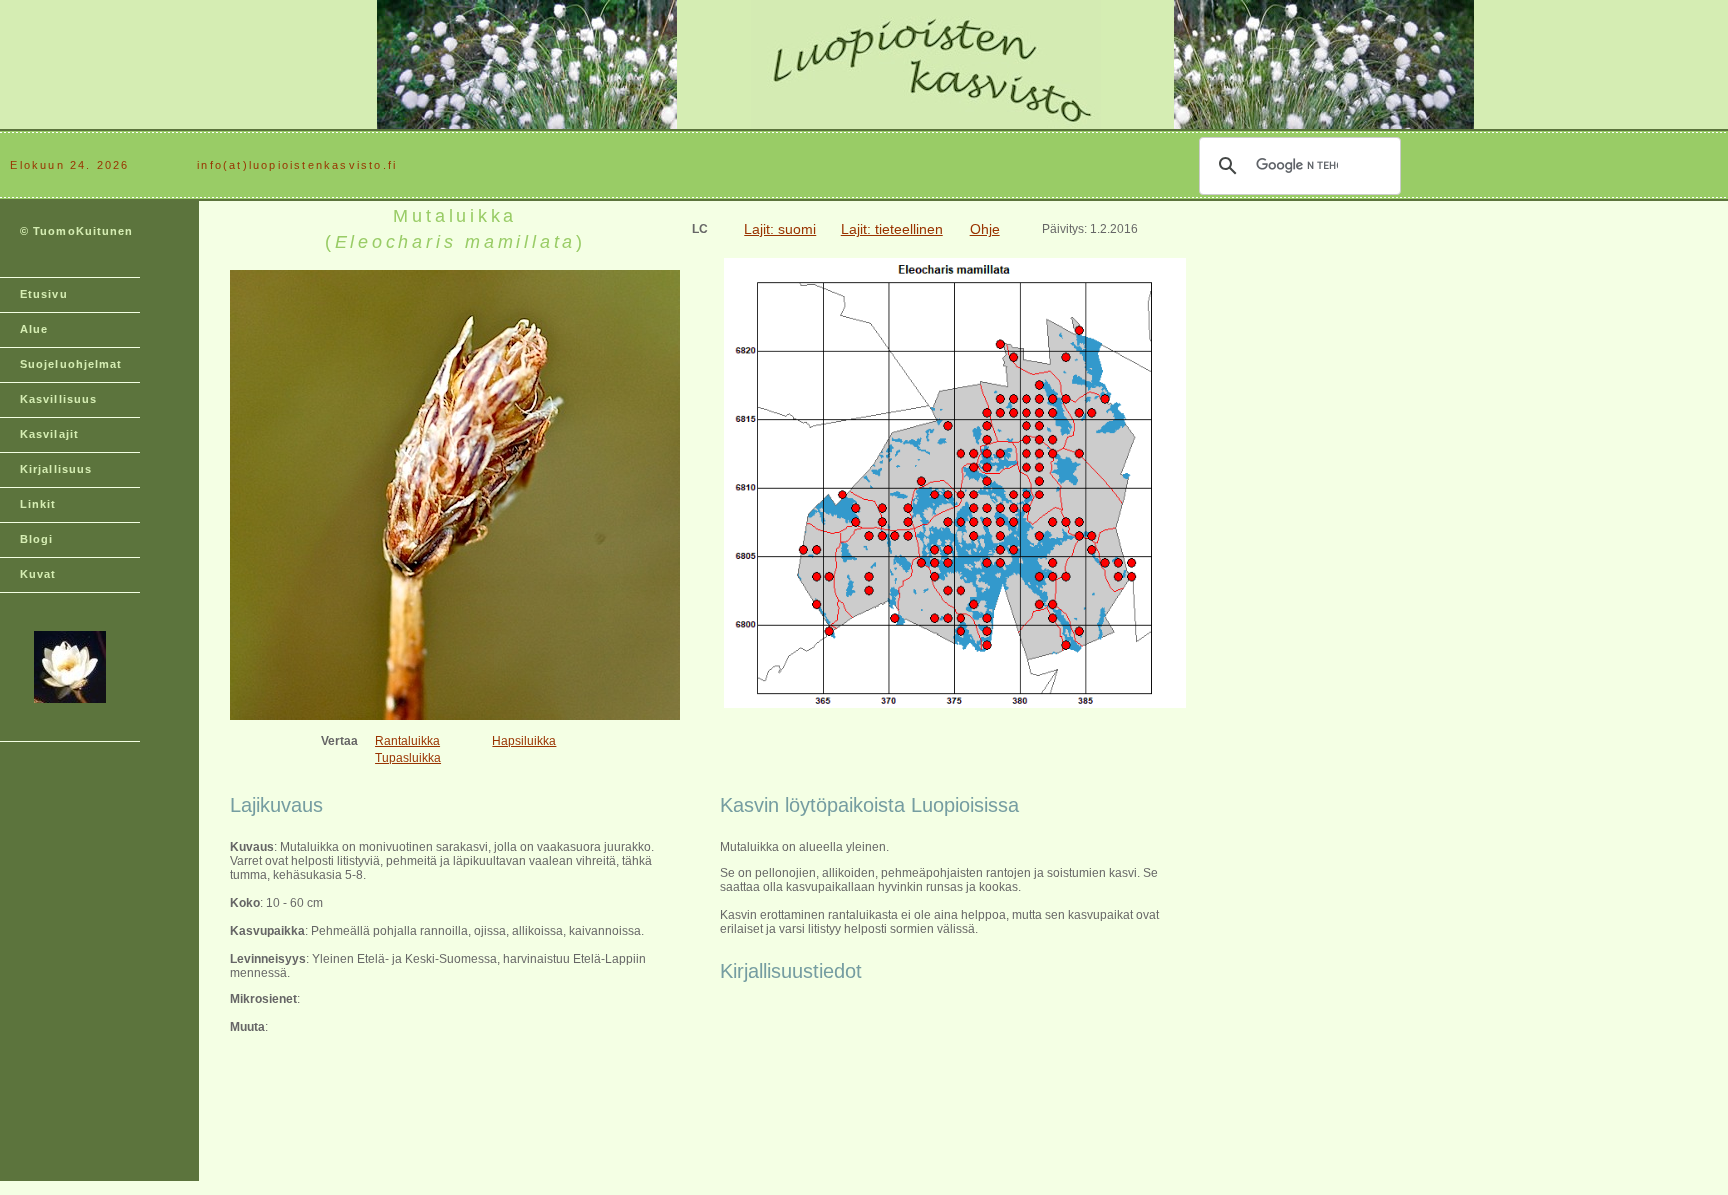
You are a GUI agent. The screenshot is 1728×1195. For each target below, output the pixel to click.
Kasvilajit (49, 434)
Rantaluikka (407, 741)
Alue (34, 329)
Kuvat (38, 574)
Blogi (37, 539)
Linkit (38, 504)
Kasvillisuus (58, 399)
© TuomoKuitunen (77, 231)
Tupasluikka (408, 758)
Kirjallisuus (56, 469)
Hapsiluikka (524, 741)
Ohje (985, 229)
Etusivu (44, 294)
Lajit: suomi (780, 229)
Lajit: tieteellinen (892, 229)
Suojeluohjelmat (71, 364)
